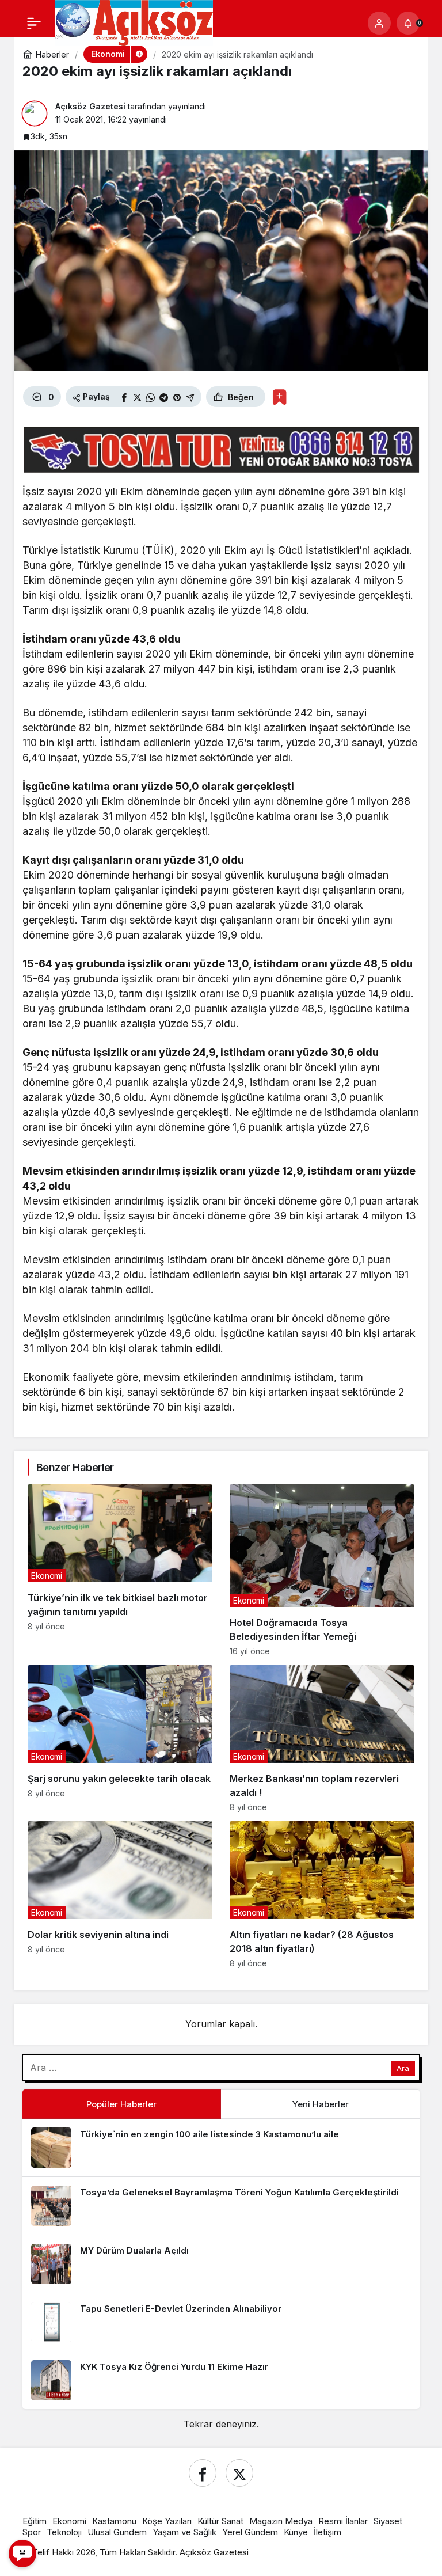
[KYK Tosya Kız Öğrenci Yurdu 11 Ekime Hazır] (221, 2380)
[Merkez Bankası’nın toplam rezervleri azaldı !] (322, 1738)
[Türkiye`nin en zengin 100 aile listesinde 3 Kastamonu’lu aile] (221, 2148)
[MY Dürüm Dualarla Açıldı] (221, 2264)
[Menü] (34, 23)
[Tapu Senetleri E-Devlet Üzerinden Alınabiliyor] (221, 2322)
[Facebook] (203, 2473)
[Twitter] (239, 2473)
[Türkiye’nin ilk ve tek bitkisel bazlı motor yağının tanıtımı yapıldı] (120, 1570)
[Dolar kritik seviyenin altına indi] (120, 1894)
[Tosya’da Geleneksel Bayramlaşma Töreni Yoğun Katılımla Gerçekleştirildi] (221, 2206)
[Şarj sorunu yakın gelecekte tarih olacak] (120, 1738)
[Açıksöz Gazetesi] (134, 22)
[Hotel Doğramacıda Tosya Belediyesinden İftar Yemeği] (322, 1570)
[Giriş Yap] (379, 23)
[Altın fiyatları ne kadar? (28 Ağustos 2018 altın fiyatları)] (322, 1894)
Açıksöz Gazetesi (90, 106)
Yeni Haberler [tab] (321, 2104)
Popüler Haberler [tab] (121, 2104)
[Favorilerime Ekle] (279, 397)
